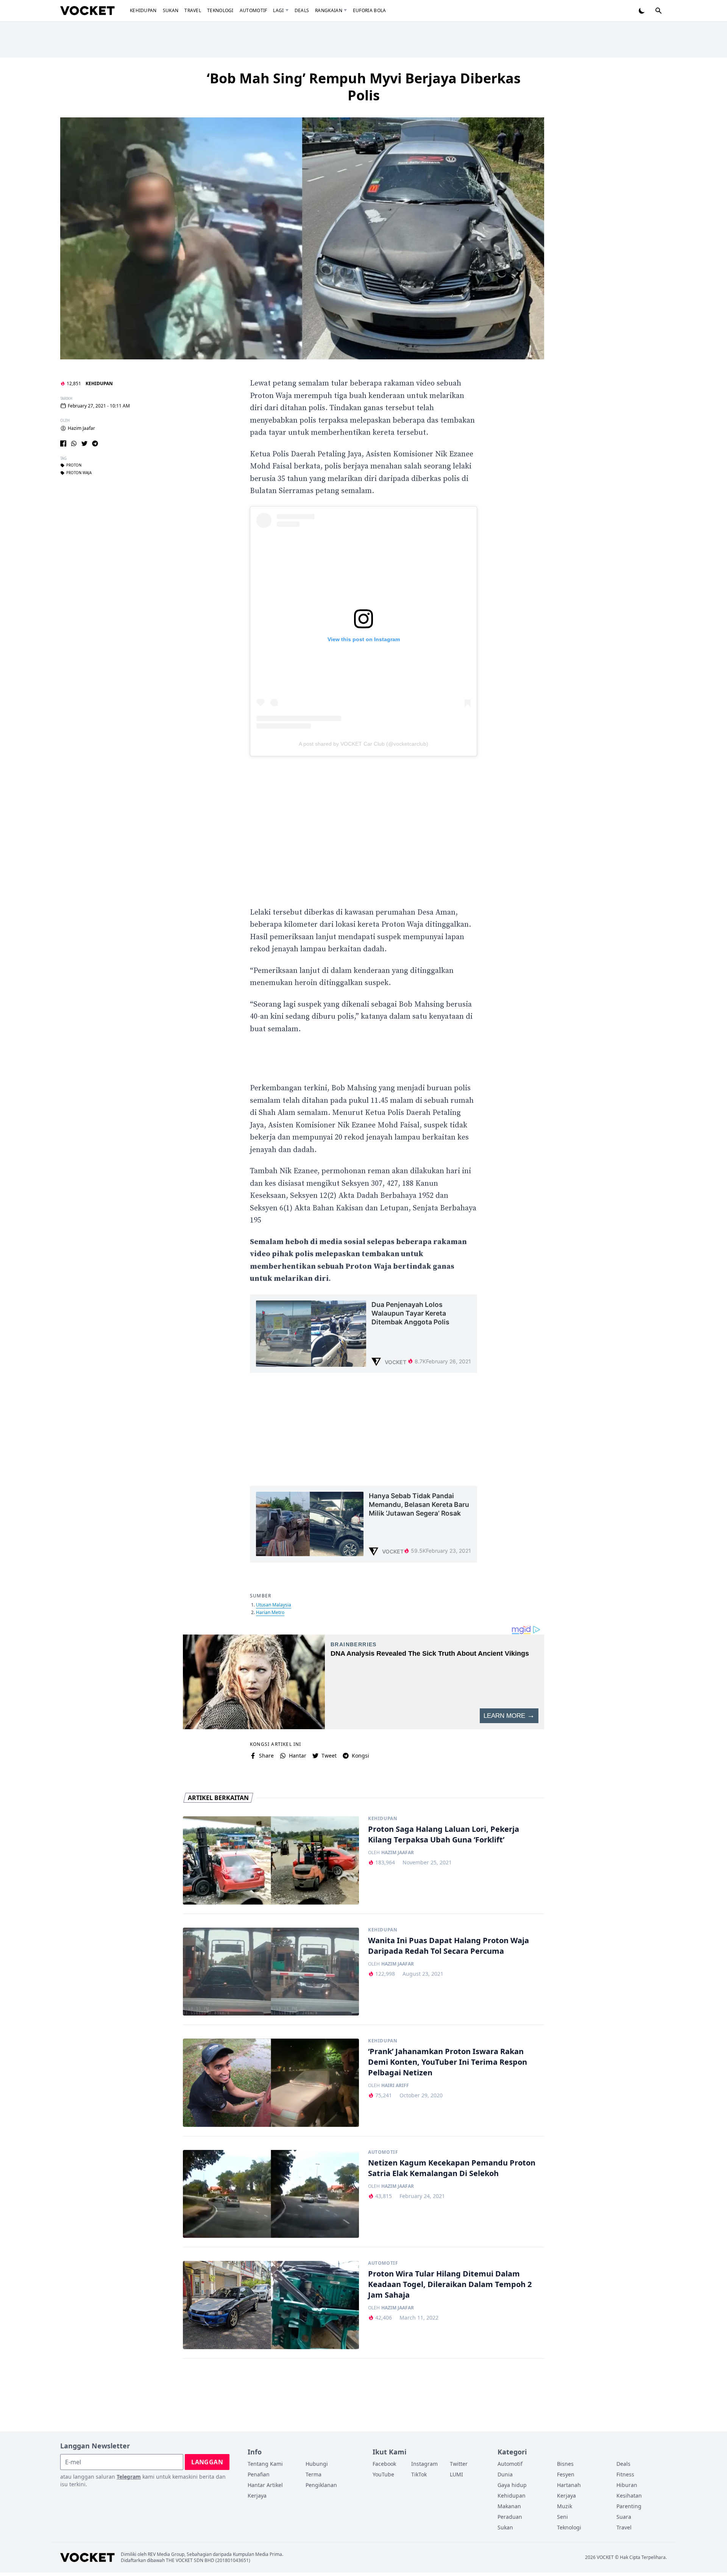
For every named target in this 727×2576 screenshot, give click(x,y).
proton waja (79, 473)
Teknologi (220, 10)
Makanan (509, 2506)
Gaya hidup (512, 2485)
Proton (74, 465)
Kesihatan (629, 2496)
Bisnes (565, 2464)
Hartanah (569, 2485)
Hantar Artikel (265, 2485)
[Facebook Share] (63, 443)
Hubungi (317, 2464)
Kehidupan (143, 10)
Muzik (565, 2506)
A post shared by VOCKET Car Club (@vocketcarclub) (363, 744)
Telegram (129, 2477)
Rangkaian (329, 10)
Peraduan (510, 2517)
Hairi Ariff (395, 2086)
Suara (624, 2517)
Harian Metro (270, 1612)
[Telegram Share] (95, 443)
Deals (302, 10)
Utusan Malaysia (274, 1605)
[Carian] (658, 11)
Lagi (278, 10)
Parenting (629, 2506)
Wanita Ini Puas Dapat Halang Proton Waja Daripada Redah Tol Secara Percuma (449, 1946)
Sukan (171, 10)
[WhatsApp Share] (74, 443)
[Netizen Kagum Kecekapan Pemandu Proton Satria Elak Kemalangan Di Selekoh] (271, 2194)
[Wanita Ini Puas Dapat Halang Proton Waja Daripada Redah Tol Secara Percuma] (271, 1972)
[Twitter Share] (84, 443)
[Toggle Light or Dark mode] (642, 11)
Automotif (254, 10)
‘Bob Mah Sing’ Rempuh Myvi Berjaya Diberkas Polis (364, 87)
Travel (193, 10)
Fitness (625, 2474)
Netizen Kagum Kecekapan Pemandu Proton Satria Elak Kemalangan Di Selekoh (452, 2168)
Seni (562, 2517)
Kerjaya (257, 2496)
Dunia (505, 2474)
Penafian (259, 2474)
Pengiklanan (321, 2485)
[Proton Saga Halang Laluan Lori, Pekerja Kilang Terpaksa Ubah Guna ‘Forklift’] (271, 1860)
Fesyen (566, 2474)
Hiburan (627, 2485)
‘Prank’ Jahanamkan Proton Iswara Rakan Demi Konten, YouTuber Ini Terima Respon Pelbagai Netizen (448, 2062)
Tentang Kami (265, 2464)
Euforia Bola (370, 10)
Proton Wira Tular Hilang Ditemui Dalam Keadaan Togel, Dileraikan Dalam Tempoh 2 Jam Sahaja (450, 2284)
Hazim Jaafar (81, 428)
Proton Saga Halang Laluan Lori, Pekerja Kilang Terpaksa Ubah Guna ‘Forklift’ (444, 1834)
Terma (314, 2474)
